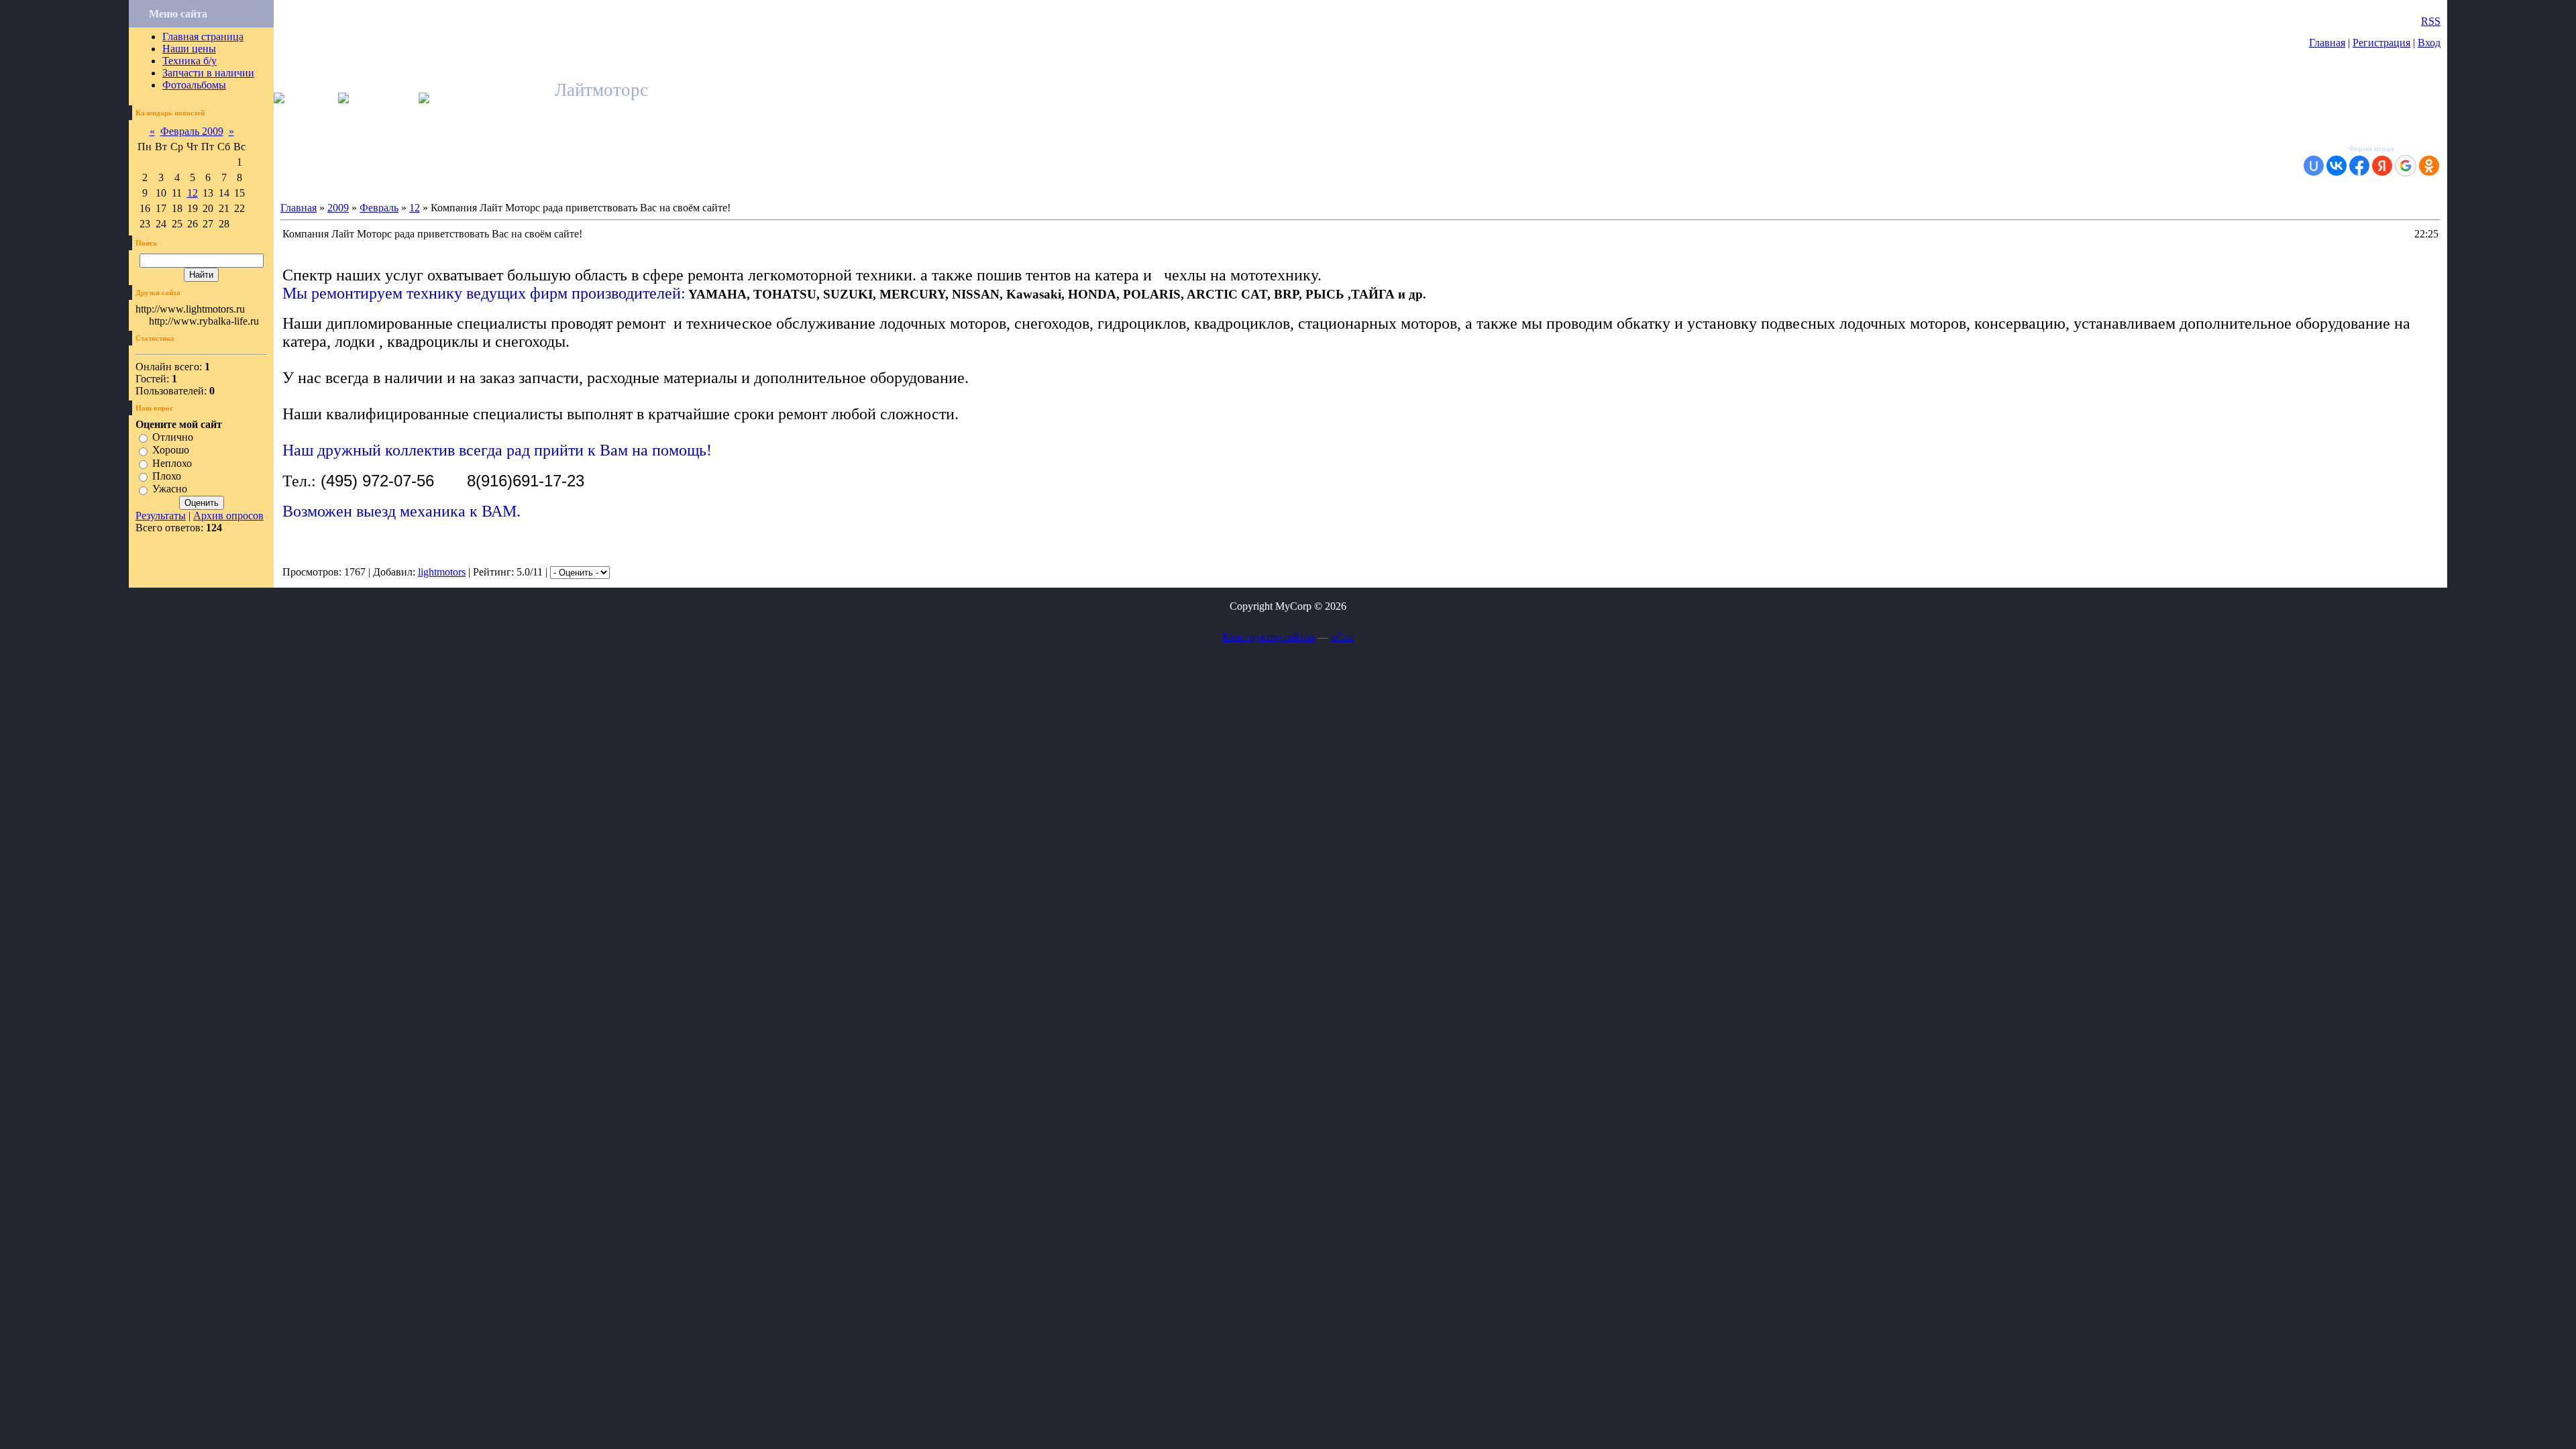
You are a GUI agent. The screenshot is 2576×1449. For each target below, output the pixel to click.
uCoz (1342, 637)
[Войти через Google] (2406, 166)
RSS (2431, 21)
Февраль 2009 (192, 131)
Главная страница (203, 37)
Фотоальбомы (194, 85)
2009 (338, 208)
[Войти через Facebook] (2359, 166)
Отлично (173, 437)
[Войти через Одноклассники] (2429, 166)
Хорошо (171, 450)
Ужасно (170, 489)
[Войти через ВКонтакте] (2337, 166)
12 (193, 193)
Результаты (161, 516)
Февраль (379, 208)
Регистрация (2381, 43)
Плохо (167, 476)
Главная (2327, 43)
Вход (2429, 43)
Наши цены (189, 49)
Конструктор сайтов (1269, 637)
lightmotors (442, 572)
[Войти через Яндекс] (2382, 166)
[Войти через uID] (2314, 166)
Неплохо (172, 463)
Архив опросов (228, 516)
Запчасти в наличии (208, 73)
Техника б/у (190, 61)
